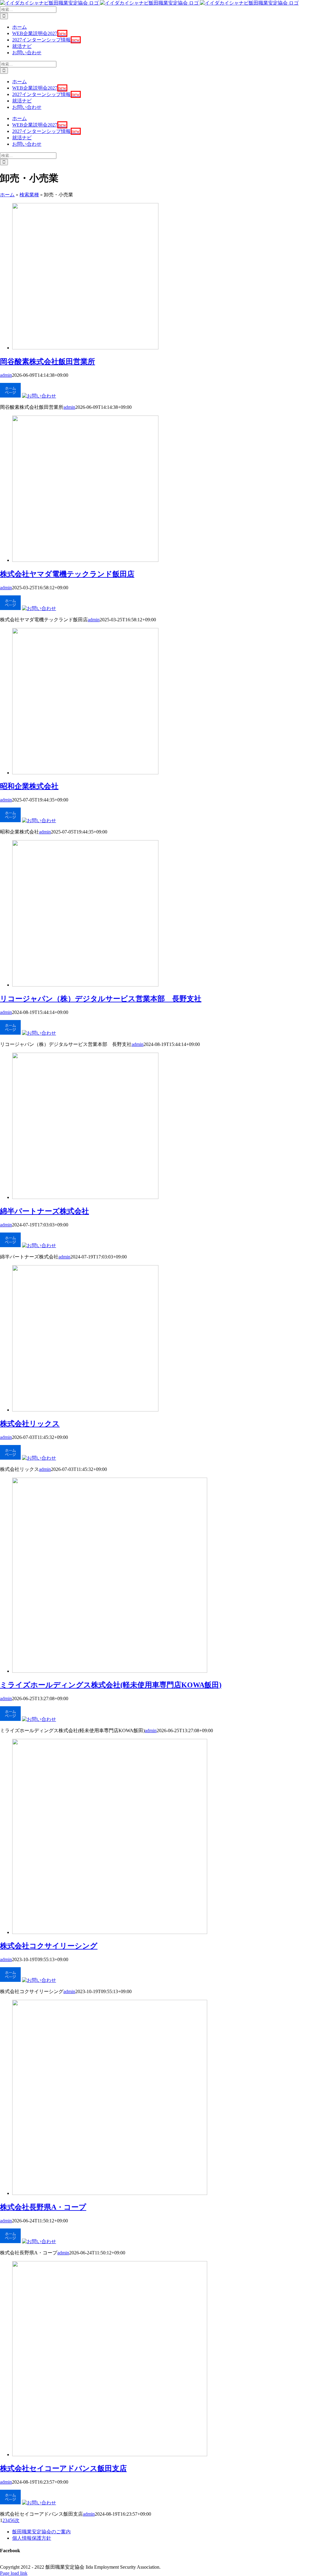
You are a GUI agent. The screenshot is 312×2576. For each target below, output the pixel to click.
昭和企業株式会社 (29, 786)
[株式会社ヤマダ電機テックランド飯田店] (85, 560)
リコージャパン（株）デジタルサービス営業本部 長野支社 (101, 999)
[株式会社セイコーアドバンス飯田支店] (110, 2455)
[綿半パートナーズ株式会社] (85, 1197)
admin (6, 375)
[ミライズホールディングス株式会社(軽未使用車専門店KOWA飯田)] (110, 1671)
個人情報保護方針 (32, 2538)
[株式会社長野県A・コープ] (110, 2193)
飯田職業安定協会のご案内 (41, 2532)
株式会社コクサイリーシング (49, 1946)
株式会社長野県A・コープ (43, 2207)
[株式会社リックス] (85, 1410)
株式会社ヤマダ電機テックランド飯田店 (67, 574)
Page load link (14, 2573)
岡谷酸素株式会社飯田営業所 (48, 362)
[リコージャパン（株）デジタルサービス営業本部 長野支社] (85, 985)
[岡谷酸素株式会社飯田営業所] (85, 348)
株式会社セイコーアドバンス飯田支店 (63, 2468)
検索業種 (29, 195)
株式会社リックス (30, 1424)
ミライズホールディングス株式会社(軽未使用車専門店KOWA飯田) (111, 1685)
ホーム (7, 195)
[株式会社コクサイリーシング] (110, 1932)
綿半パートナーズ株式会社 (44, 1211)
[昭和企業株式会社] (85, 773)
